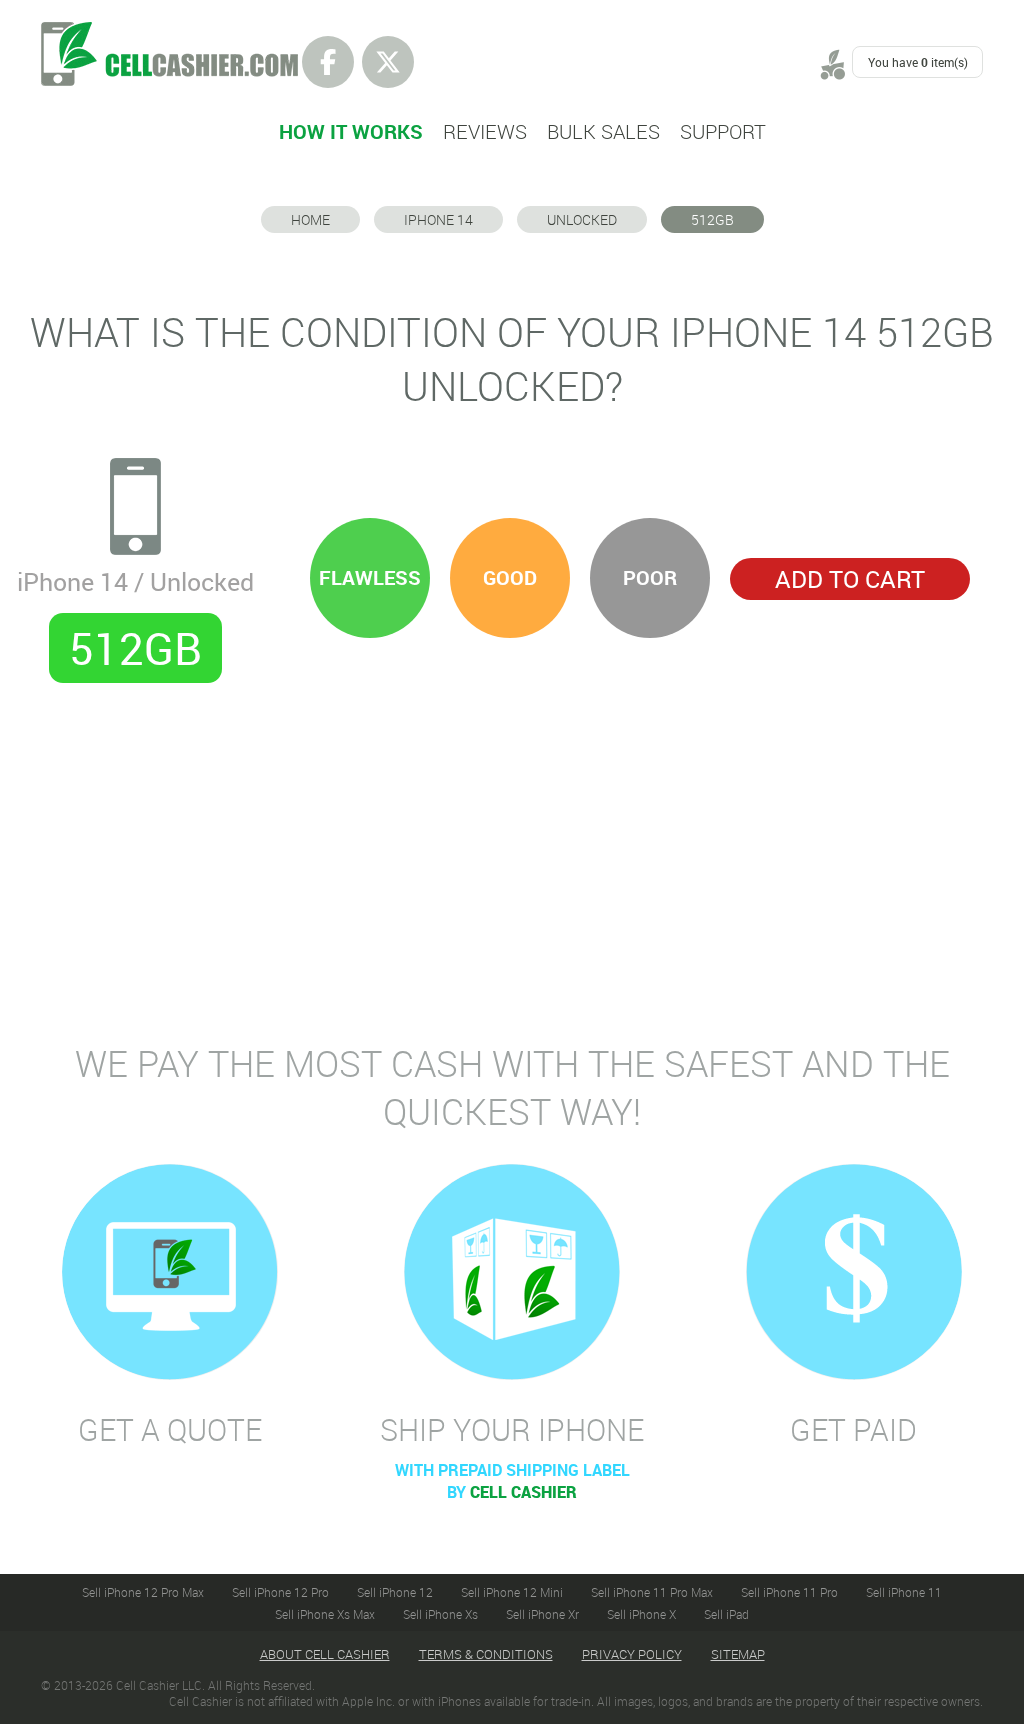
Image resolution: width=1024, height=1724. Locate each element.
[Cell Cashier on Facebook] (328, 62)
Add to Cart (850, 579)
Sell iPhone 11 (904, 1592)
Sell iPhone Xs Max (325, 1614)
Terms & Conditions (486, 1654)
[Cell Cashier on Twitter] (388, 62)
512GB (712, 219)
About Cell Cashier (325, 1654)
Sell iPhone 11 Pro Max (652, 1592)
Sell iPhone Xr (542, 1614)
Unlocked (582, 219)
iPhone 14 (438, 219)
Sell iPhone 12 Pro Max (143, 1592)
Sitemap (738, 1654)
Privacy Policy (632, 1654)
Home (310, 219)
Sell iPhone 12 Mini (512, 1592)
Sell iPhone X (641, 1614)
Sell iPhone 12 (395, 1592)
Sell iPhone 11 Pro (789, 1592)
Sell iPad (726, 1614)
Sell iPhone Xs (440, 1614)
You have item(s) (918, 62)
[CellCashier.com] (169, 33)
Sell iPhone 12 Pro (280, 1592)
